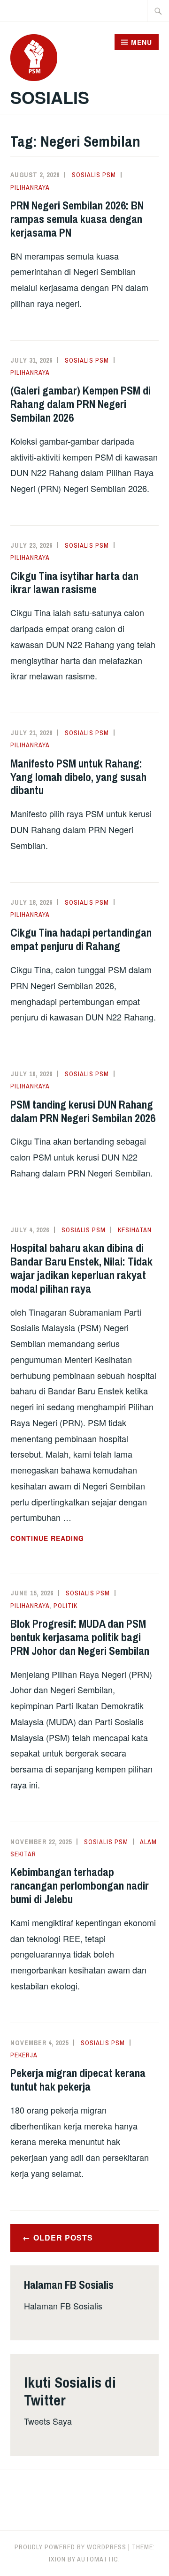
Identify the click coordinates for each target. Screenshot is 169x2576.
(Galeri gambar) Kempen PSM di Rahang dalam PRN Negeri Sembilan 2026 (81, 404)
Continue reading (69, 1539)
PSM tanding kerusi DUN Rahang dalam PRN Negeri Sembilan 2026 (83, 1111)
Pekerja (24, 2055)
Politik (65, 1606)
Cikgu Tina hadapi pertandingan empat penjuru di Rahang (81, 939)
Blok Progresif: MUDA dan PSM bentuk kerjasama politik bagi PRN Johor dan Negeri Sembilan (80, 1637)
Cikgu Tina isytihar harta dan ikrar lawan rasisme (74, 583)
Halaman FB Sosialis (63, 2306)
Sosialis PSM (94, 175)
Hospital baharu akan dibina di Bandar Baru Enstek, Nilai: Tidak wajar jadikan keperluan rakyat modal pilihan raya (81, 1268)
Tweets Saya (48, 2421)
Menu (142, 42)
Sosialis (50, 97)
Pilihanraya (30, 187)
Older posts (63, 2237)
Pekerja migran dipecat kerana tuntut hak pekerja (78, 2080)
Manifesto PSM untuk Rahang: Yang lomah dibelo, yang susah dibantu (78, 777)
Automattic (98, 2559)
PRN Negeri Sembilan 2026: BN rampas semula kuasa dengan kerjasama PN (77, 219)
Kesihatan (135, 1230)
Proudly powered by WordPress (70, 2547)
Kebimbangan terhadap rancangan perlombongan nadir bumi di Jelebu (80, 1885)
